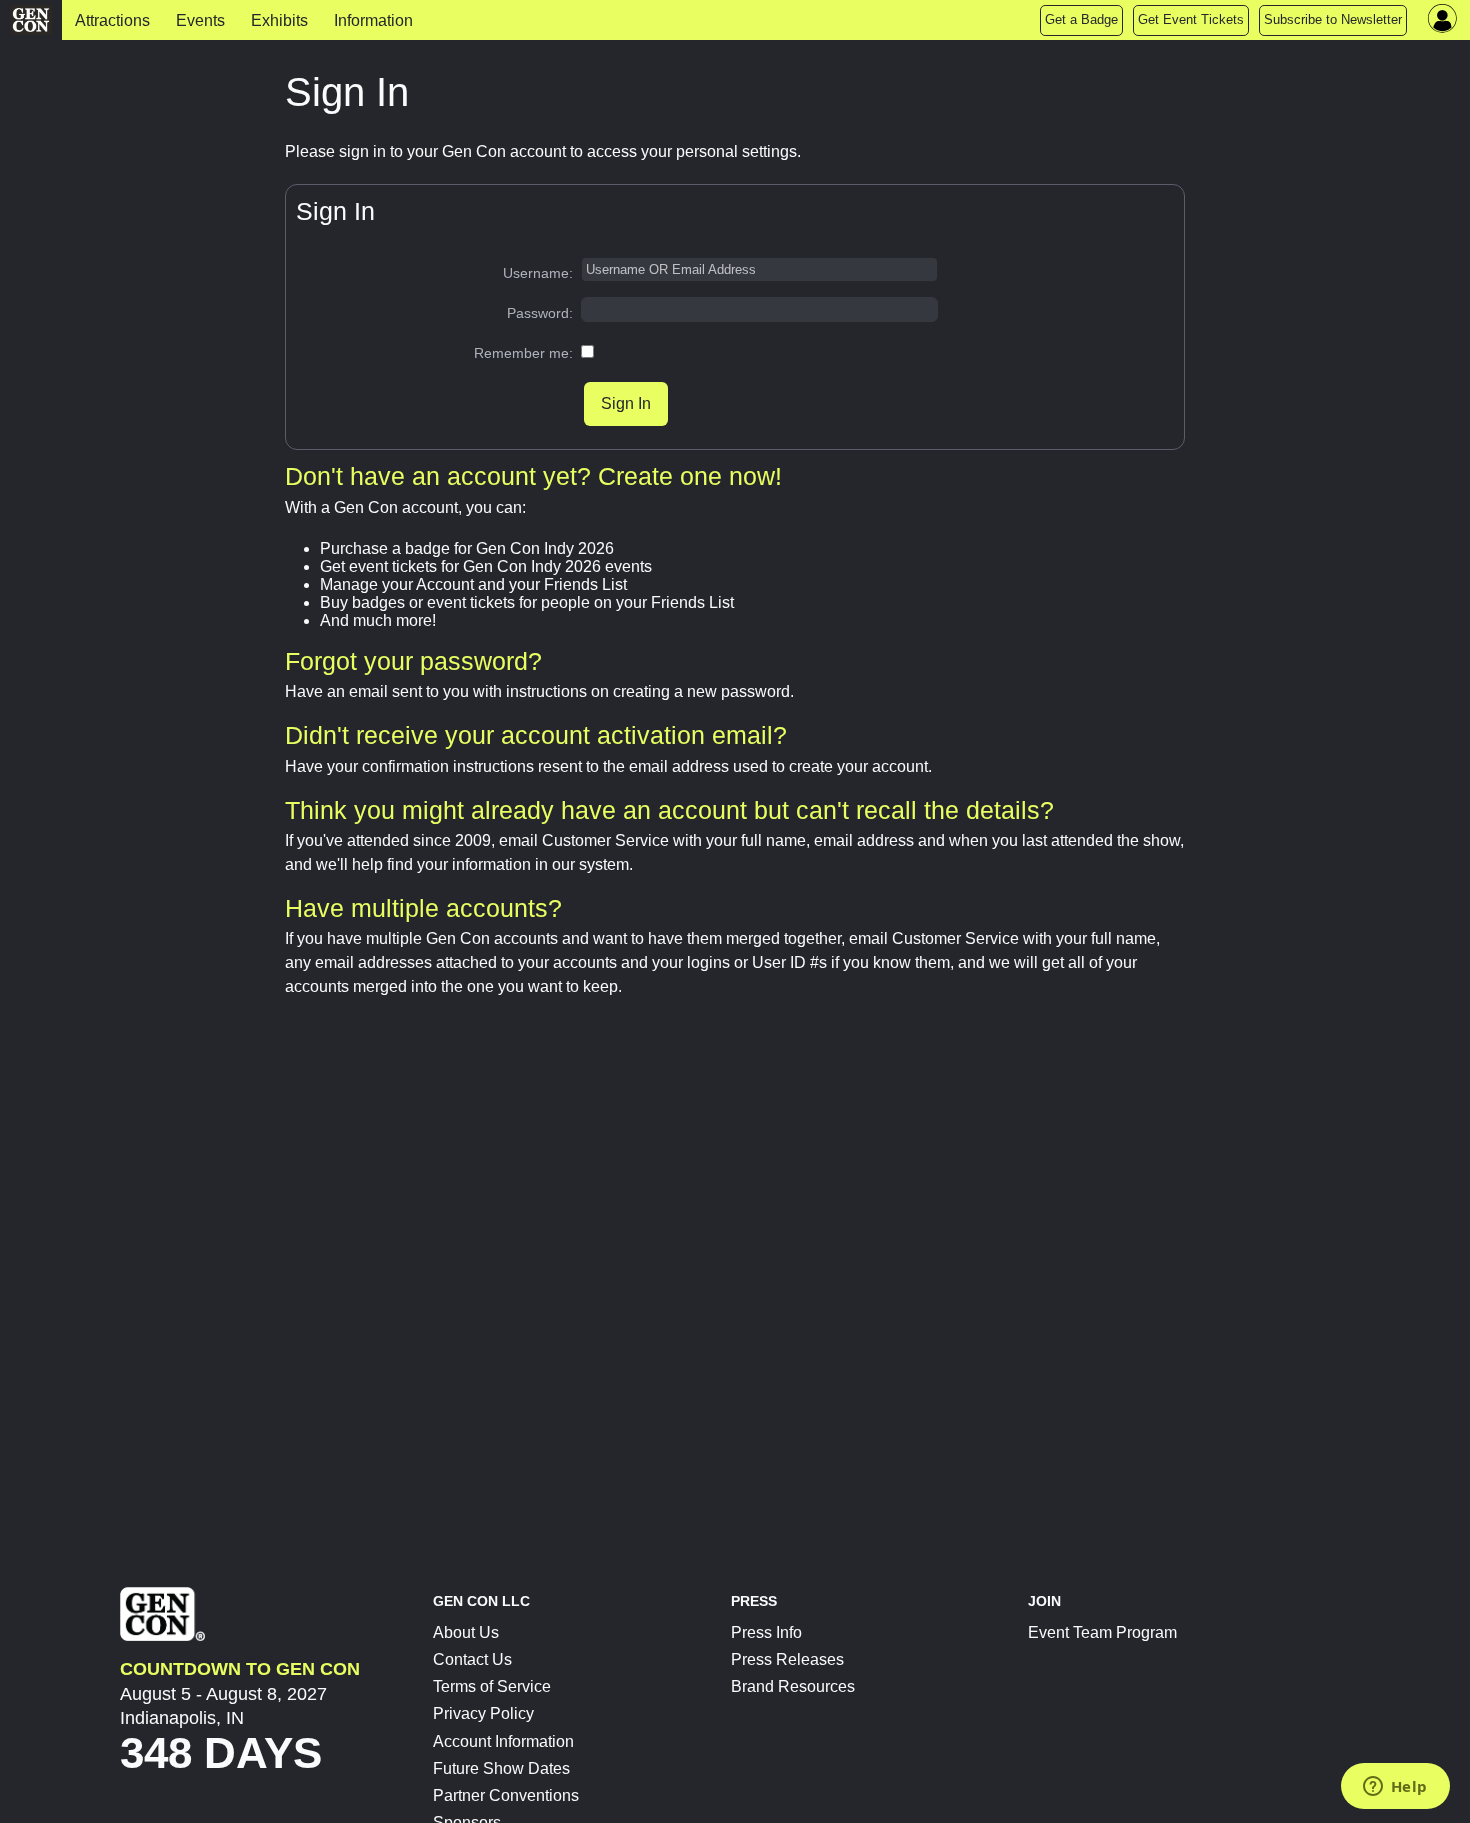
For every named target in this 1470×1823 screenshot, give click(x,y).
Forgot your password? (413, 661)
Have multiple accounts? (423, 908)
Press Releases (787, 1659)
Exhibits (279, 20)
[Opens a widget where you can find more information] (1395, 1788)
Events (200, 20)
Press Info (766, 1632)
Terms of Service (492, 1686)
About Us (466, 1632)
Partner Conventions (506, 1795)
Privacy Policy (483, 1713)
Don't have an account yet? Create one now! (533, 476)
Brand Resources (793, 1686)
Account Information (503, 1741)
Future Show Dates (501, 1768)
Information (373, 20)
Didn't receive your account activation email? (536, 735)
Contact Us (472, 1659)
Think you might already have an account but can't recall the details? (669, 810)
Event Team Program (1102, 1632)
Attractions (112, 20)
